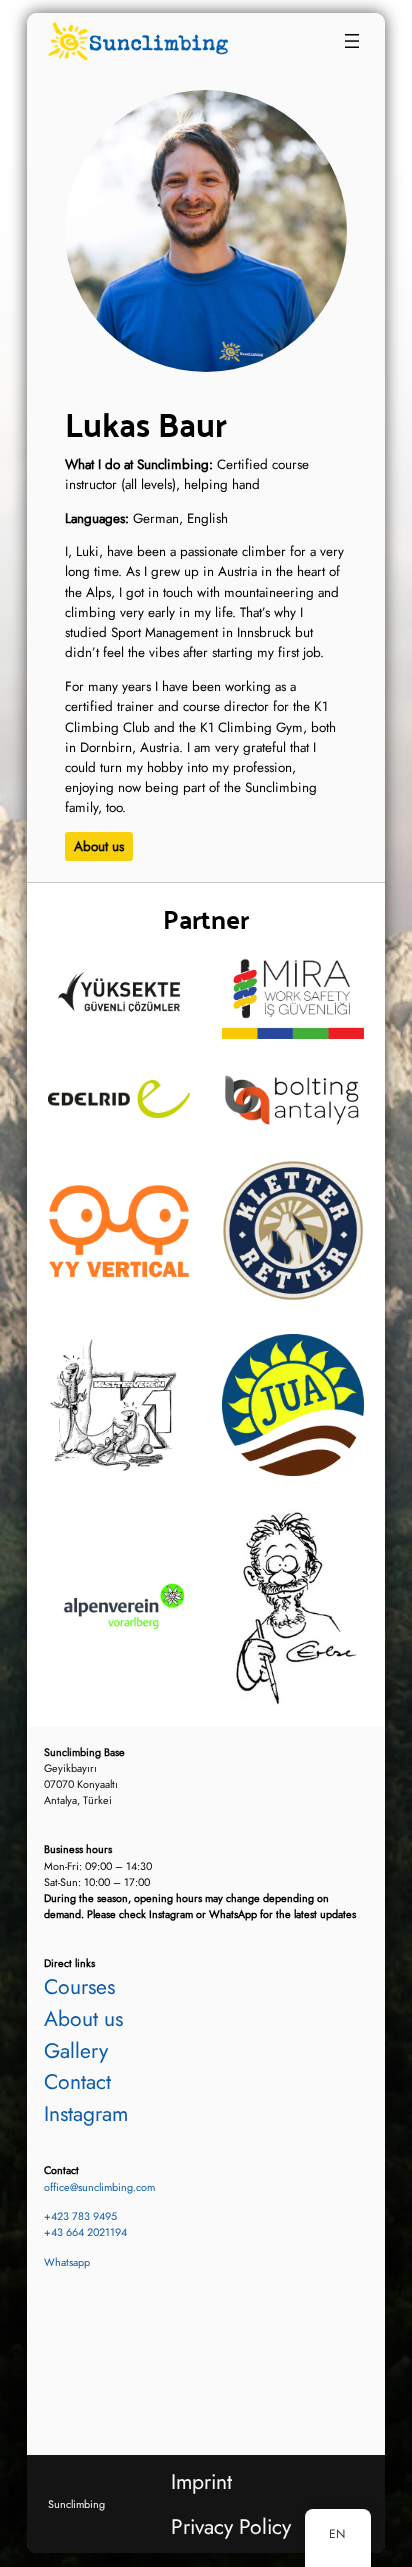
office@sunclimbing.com (99, 2187)
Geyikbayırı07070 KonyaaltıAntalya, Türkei (84, 1776)
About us (99, 846)
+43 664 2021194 (85, 2232)
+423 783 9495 (80, 2216)
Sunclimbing (76, 2504)
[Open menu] (352, 41)
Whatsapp (67, 2262)
